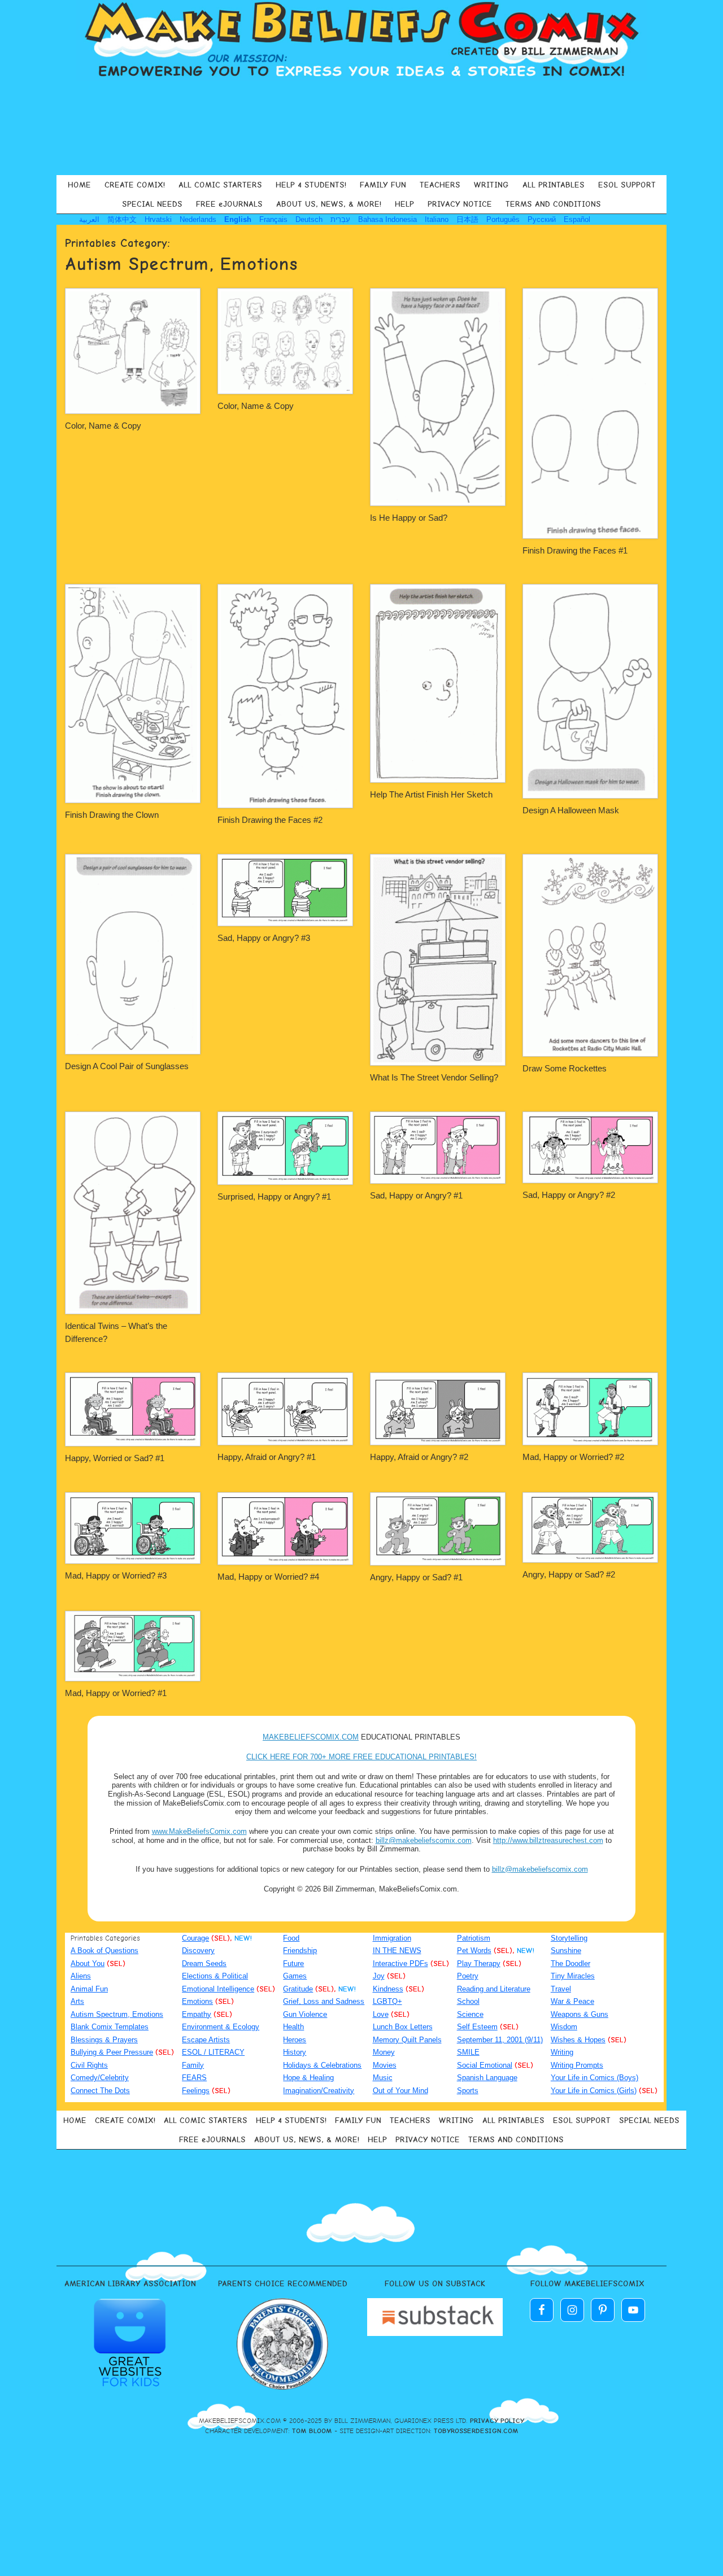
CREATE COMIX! (135, 185)
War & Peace (572, 2001)
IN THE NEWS (397, 1950)
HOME (79, 185)
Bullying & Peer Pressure (112, 2052)
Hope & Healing (308, 2078)
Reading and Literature (494, 1989)
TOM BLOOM (312, 2431)
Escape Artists (206, 2040)
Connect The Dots (100, 2091)
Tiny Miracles (573, 1976)
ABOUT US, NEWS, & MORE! (329, 204)
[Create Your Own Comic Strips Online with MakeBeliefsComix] (361, 41)
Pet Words (474, 1950)
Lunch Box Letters (403, 2027)
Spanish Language (487, 2078)
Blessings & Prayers (104, 2040)
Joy (379, 1976)
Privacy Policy (497, 2421)
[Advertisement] (361, 127)
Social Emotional (485, 2065)
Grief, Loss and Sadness (324, 2001)
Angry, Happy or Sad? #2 (569, 1574)
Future (293, 1963)
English (238, 219)
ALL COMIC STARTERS (220, 185)
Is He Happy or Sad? (409, 518)
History (295, 2052)
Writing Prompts (577, 2065)
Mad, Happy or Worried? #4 (268, 1577)
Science (470, 2014)
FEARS (194, 2078)
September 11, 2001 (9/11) (500, 2040)
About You (88, 1963)
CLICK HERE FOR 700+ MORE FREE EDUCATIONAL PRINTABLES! (361, 1757)
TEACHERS (440, 185)
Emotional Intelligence (218, 1989)
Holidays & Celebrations (322, 2065)
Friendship (300, 1950)
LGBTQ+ (387, 2001)
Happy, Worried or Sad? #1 (115, 1458)
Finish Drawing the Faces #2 (270, 820)
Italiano (437, 219)
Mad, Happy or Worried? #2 (573, 1457)
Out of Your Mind (400, 2091)
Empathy (197, 2014)
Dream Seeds (204, 1963)
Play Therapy (479, 1963)
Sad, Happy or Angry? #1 (416, 1195)
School (468, 2001)
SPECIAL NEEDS (152, 204)
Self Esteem (477, 2027)
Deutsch (309, 219)
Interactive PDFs (400, 1963)
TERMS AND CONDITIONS (553, 204)
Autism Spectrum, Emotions (117, 2014)
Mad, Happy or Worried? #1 (116, 1693)
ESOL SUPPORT (627, 185)
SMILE (468, 2052)
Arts (77, 2001)
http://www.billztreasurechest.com (548, 1840)
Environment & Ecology (221, 2027)
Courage (195, 1938)
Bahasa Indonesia (387, 219)
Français (273, 219)
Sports (468, 2091)
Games (295, 1976)
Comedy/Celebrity (100, 2078)
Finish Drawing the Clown (112, 815)
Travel (561, 1989)
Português (503, 219)
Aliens (81, 1976)
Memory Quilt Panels (407, 2040)
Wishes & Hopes (578, 2040)
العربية (89, 219)
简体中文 (122, 219)
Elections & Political (215, 1976)
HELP (404, 204)
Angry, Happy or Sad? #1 (416, 1577)
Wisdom (564, 2027)
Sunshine (566, 1950)
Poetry (468, 1976)
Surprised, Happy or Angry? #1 (274, 1197)
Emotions (197, 2001)
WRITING (491, 185)
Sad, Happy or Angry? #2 (569, 1195)
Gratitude (298, 1989)
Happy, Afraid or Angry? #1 (267, 1457)
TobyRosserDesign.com (476, 2431)
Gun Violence (305, 2014)
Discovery (198, 1950)
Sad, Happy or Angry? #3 (264, 938)
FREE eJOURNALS (229, 204)
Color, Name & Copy (103, 426)
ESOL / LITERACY (213, 2052)
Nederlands (198, 219)
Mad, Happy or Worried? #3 (116, 1575)
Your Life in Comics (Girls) (594, 2091)
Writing (562, 2052)
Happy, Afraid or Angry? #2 (419, 1457)
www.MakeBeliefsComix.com (199, 1831)
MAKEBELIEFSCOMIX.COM (311, 1737)
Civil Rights (89, 2065)
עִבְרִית (340, 219)
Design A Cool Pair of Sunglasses (127, 1066)
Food (291, 1938)
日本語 (467, 219)
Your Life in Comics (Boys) (594, 2078)
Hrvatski (158, 219)
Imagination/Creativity (319, 2091)
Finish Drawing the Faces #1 (575, 550)
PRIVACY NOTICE (460, 204)
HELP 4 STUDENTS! (311, 185)
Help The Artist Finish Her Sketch (431, 794)
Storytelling (569, 1938)
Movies (385, 2065)
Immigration (392, 1938)
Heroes (295, 2040)
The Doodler (570, 1963)
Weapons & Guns (580, 2014)
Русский (542, 219)
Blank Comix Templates (110, 2027)
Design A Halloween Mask (571, 810)
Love (381, 2014)
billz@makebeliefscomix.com (424, 1840)
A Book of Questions (104, 1950)
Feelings (196, 2091)
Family (193, 2065)
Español (577, 219)
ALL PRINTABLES (554, 185)
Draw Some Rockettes (565, 1068)
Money (384, 2052)
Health (293, 2027)
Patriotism (474, 1938)
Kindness (388, 1989)
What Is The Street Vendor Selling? (434, 1077)
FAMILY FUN (383, 185)
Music (383, 2078)
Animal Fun (89, 1989)
